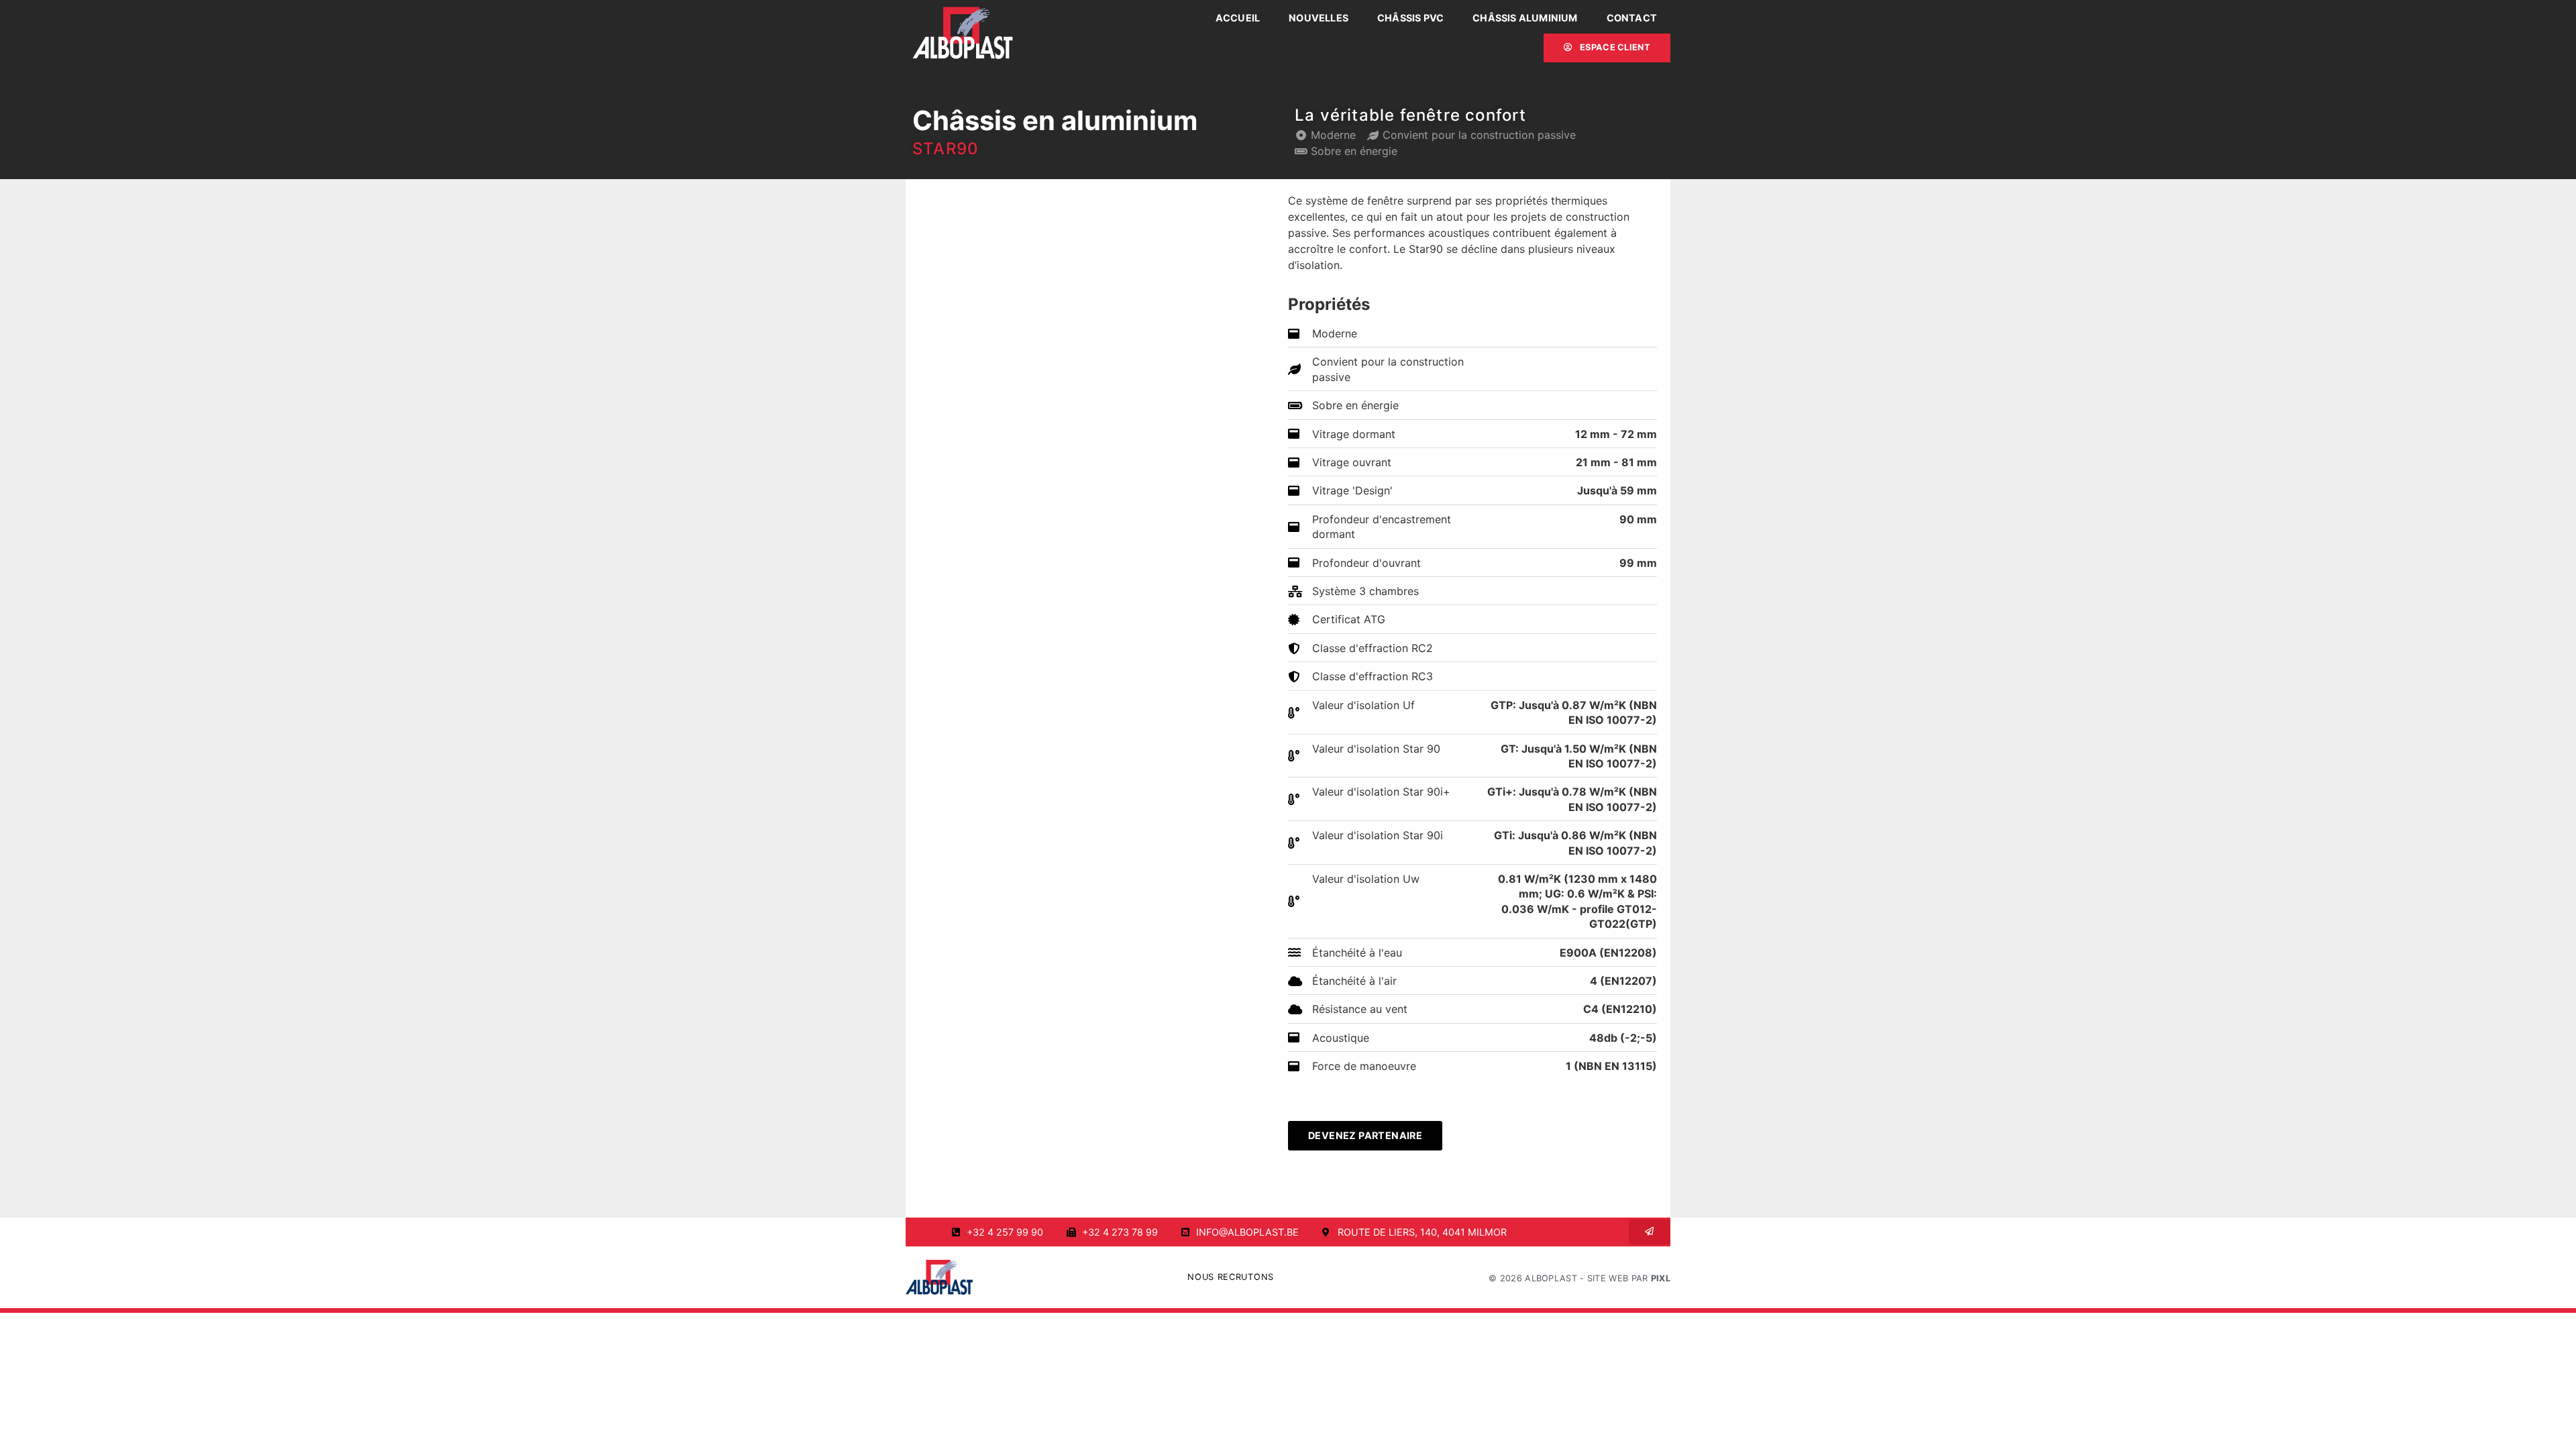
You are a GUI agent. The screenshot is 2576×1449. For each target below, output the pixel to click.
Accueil (1238, 18)
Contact (1632, 18)
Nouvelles (1319, 18)
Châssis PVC (1410, 18)
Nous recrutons (1231, 1277)
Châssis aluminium (1525, 18)
